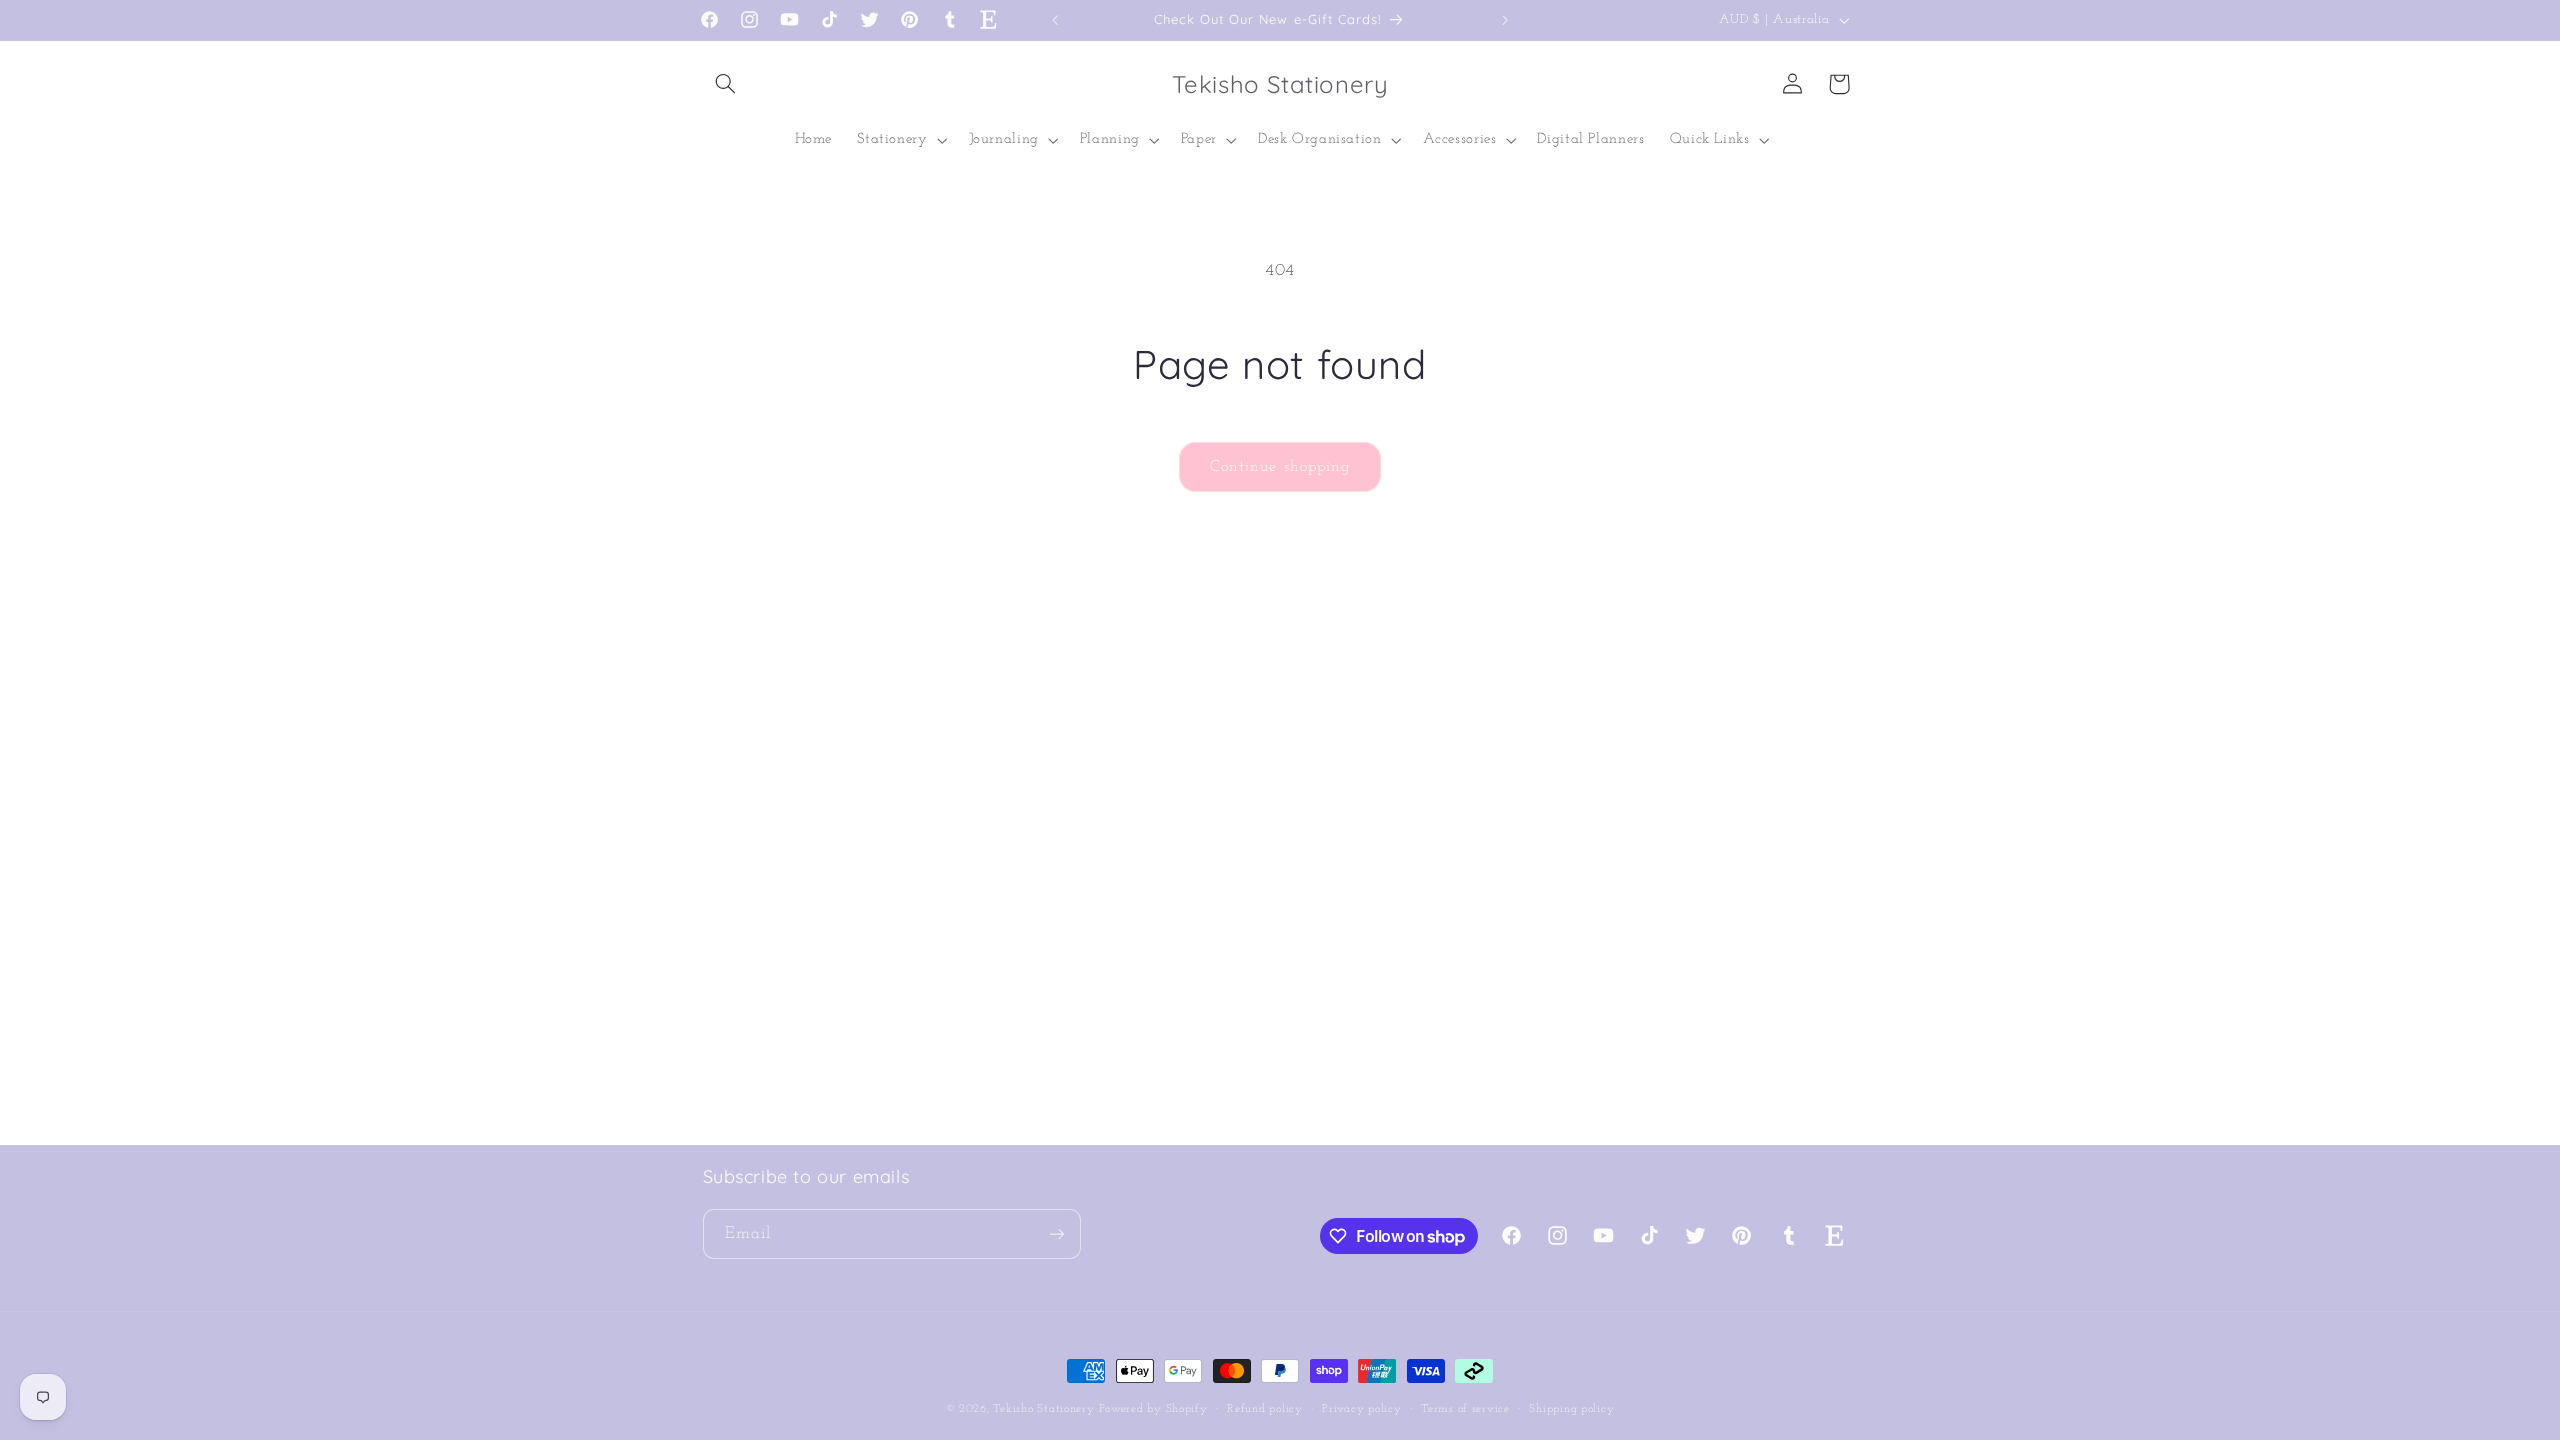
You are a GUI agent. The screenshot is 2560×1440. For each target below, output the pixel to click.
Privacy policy (1361, 1409)
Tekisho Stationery (1043, 1409)
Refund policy (1265, 1409)
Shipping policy (1571, 1409)
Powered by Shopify (1153, 1409)
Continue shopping (1280, 467)
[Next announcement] (1505, 20)
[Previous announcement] (1055, 20)
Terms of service (1465, 1409)
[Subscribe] (1056, 1233)
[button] (726, 84)
